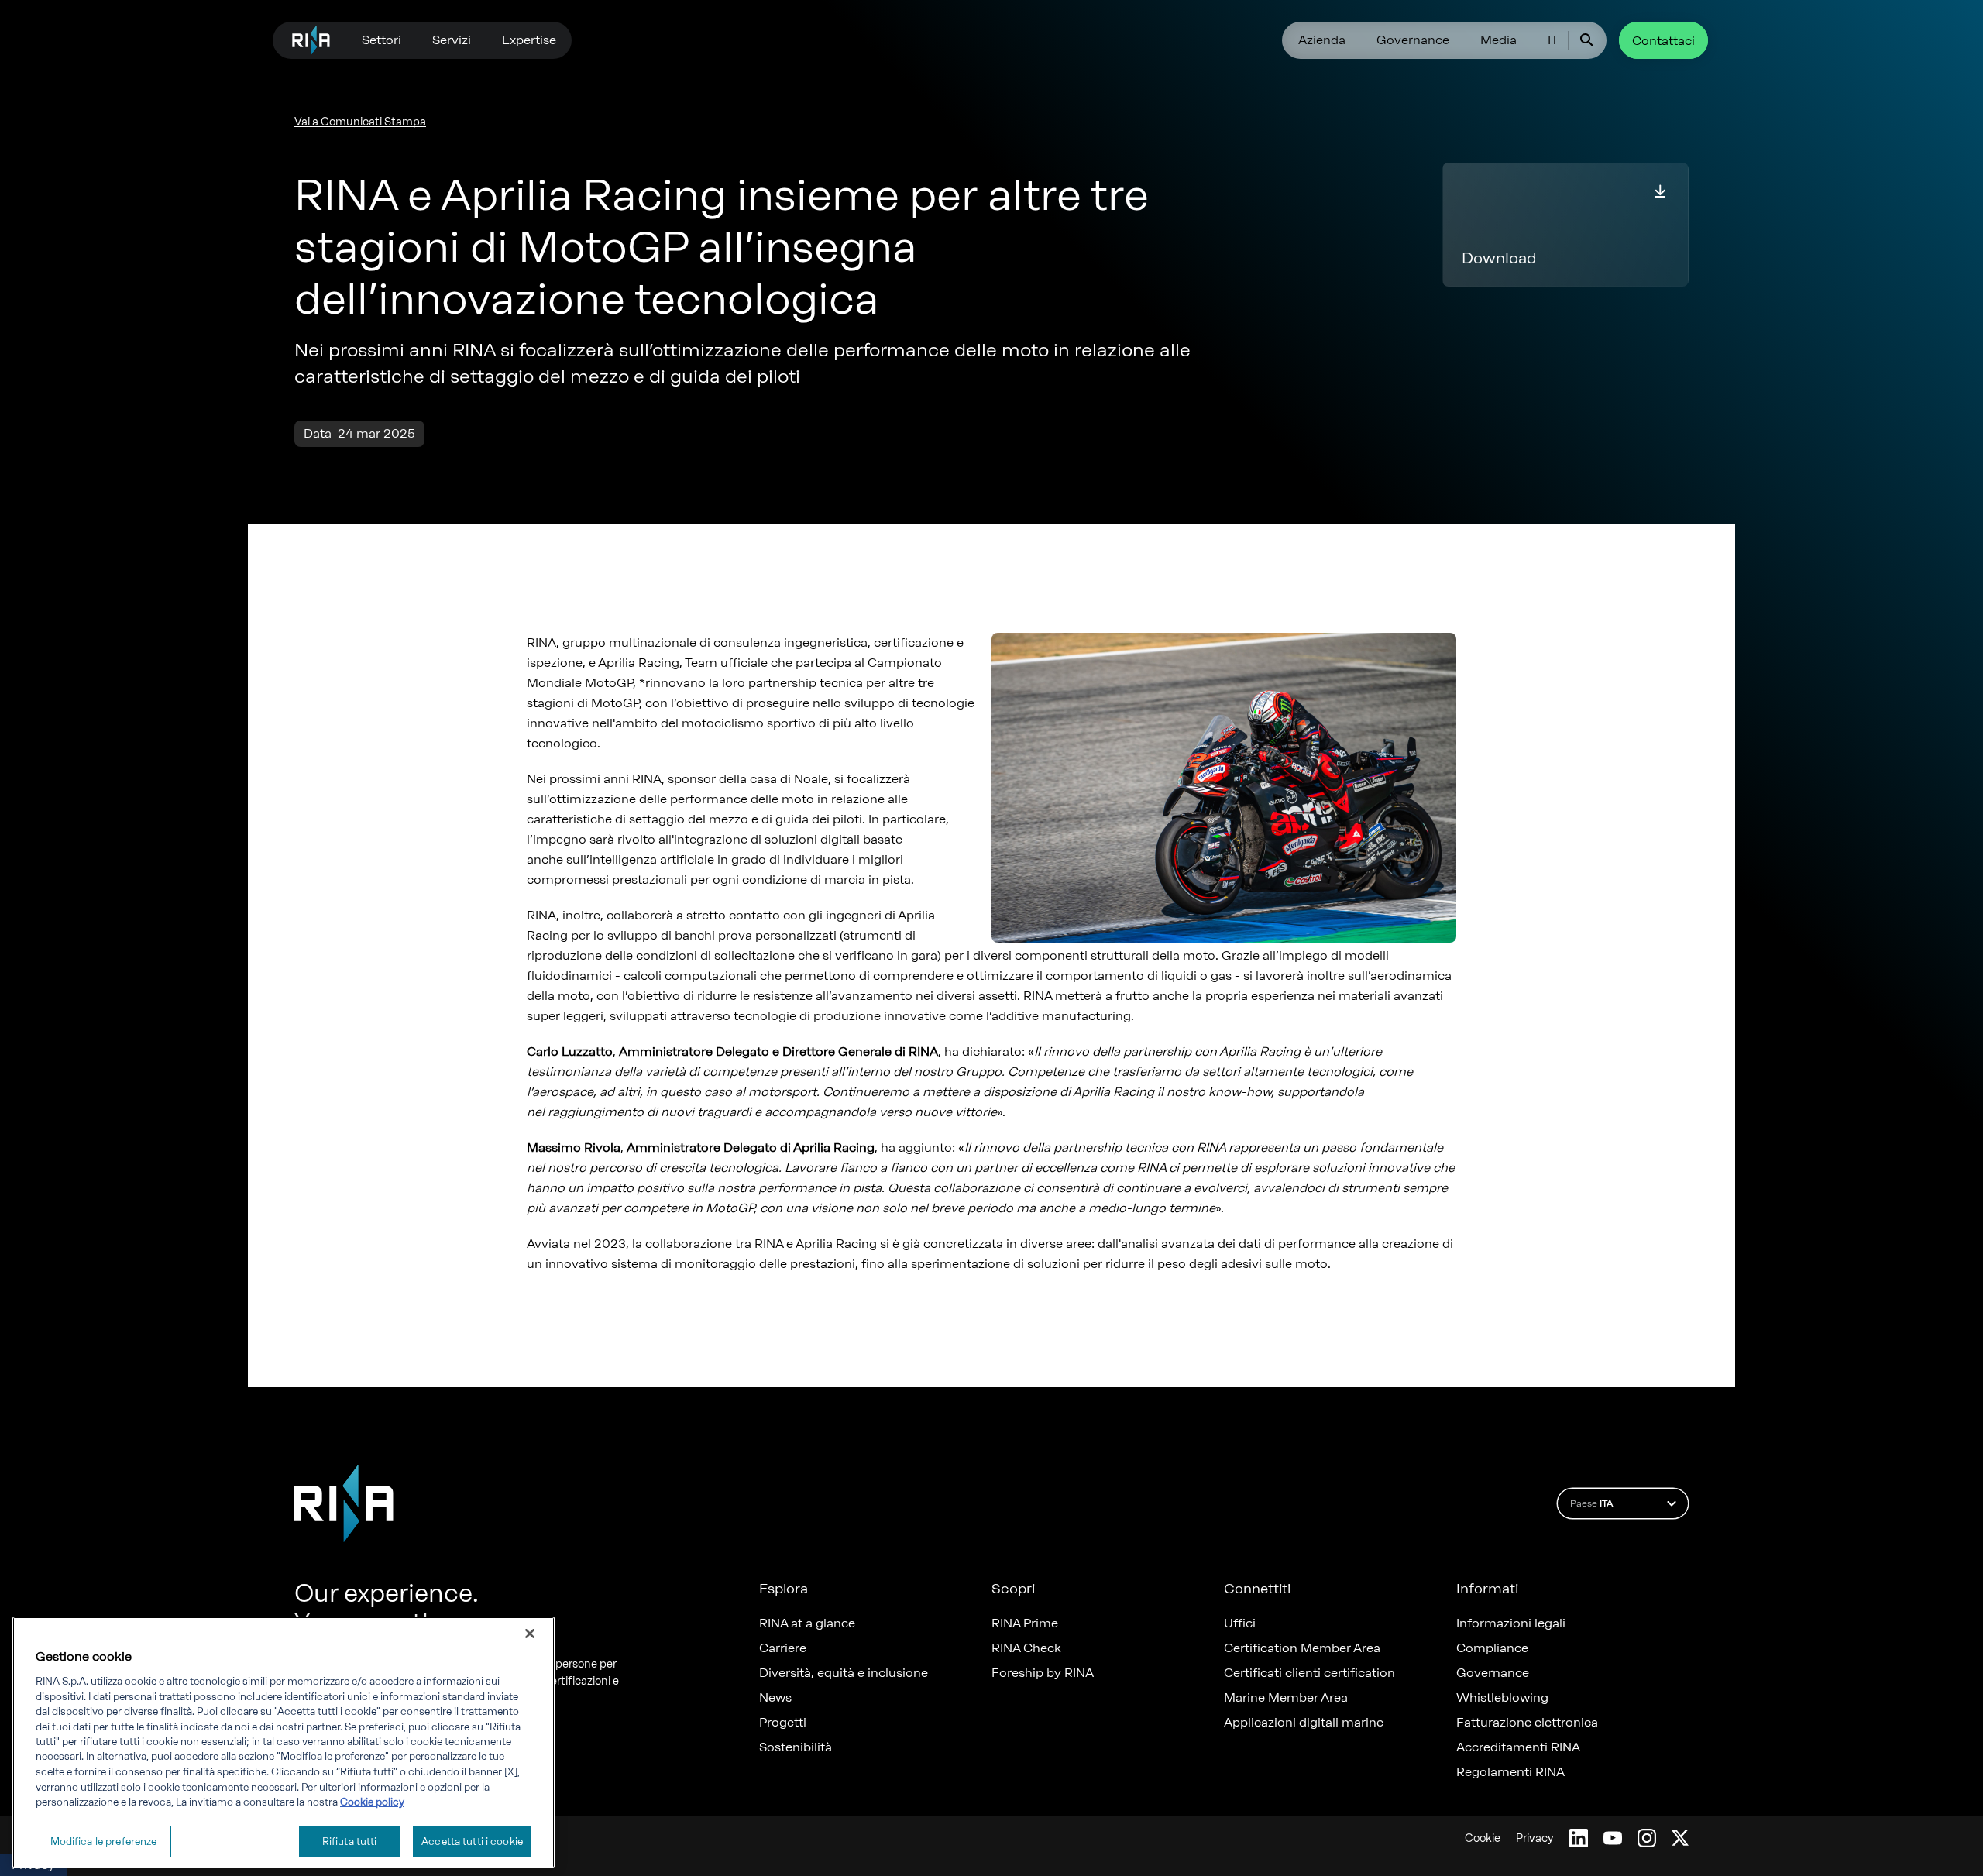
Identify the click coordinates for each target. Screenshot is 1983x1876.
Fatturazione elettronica (1527, 1723)
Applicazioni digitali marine (1304, 1723)
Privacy (1535, 1838)
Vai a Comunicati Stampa (360, 122)
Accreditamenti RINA (1518, 1747)
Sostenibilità (796, 1747)
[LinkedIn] (1579, 1838)
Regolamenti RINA (1510, 1772)
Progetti (783, 1723)
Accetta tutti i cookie (472, 1841)
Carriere (783, 1648)
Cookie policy (372, 1802)
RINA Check (1026, 1648)
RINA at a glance (807, 1623)
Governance (1413, 40)
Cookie (1483, 1838)
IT (1553, 40)
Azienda (1322, 40)
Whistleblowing (1502, 1698)
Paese (1591, 1503)
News (775, 1698)
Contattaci (1663, 41)
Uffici (1240, 1623)
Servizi (452, 40)
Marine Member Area (1286, 1698)
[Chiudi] (530, 1634)
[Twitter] (1680, 1838)
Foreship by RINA (1043, 1673)
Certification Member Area (1302, 1648)
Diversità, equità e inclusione (844, 1673)
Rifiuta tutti (350, 1841)
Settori (381, 40)
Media (1498, 40)
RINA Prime (1025, 1623)
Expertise (529, 40)
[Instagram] (1647, 1838)
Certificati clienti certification (1309, 1673)
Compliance (1492, 1648)
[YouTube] (1613, 1838)
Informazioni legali (1511, 1623)
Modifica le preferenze (104, 1841)
